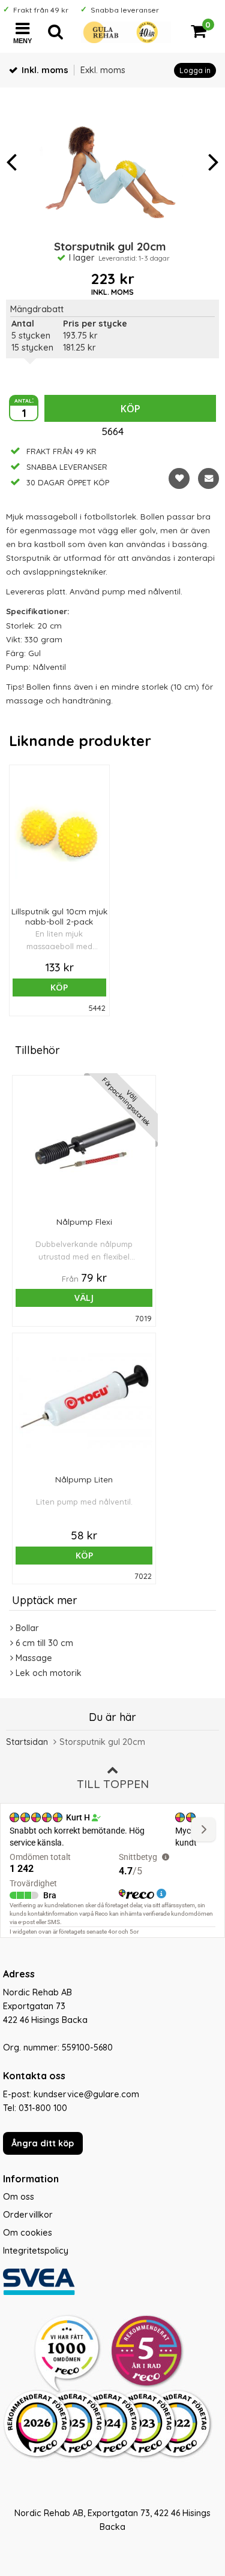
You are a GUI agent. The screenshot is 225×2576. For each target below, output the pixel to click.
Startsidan (27, 1742)
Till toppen (113, 1784)
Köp (130, 409)
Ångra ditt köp (43, 2143)
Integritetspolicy (36, 2251)
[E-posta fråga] (208, 478)
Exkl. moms (103, 70)
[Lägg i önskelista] (179, 478)
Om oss (19, 2197)
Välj (84, 1298)
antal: (24, 400)
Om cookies (28, 2233)
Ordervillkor (28, 2215)
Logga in (195, 70)
